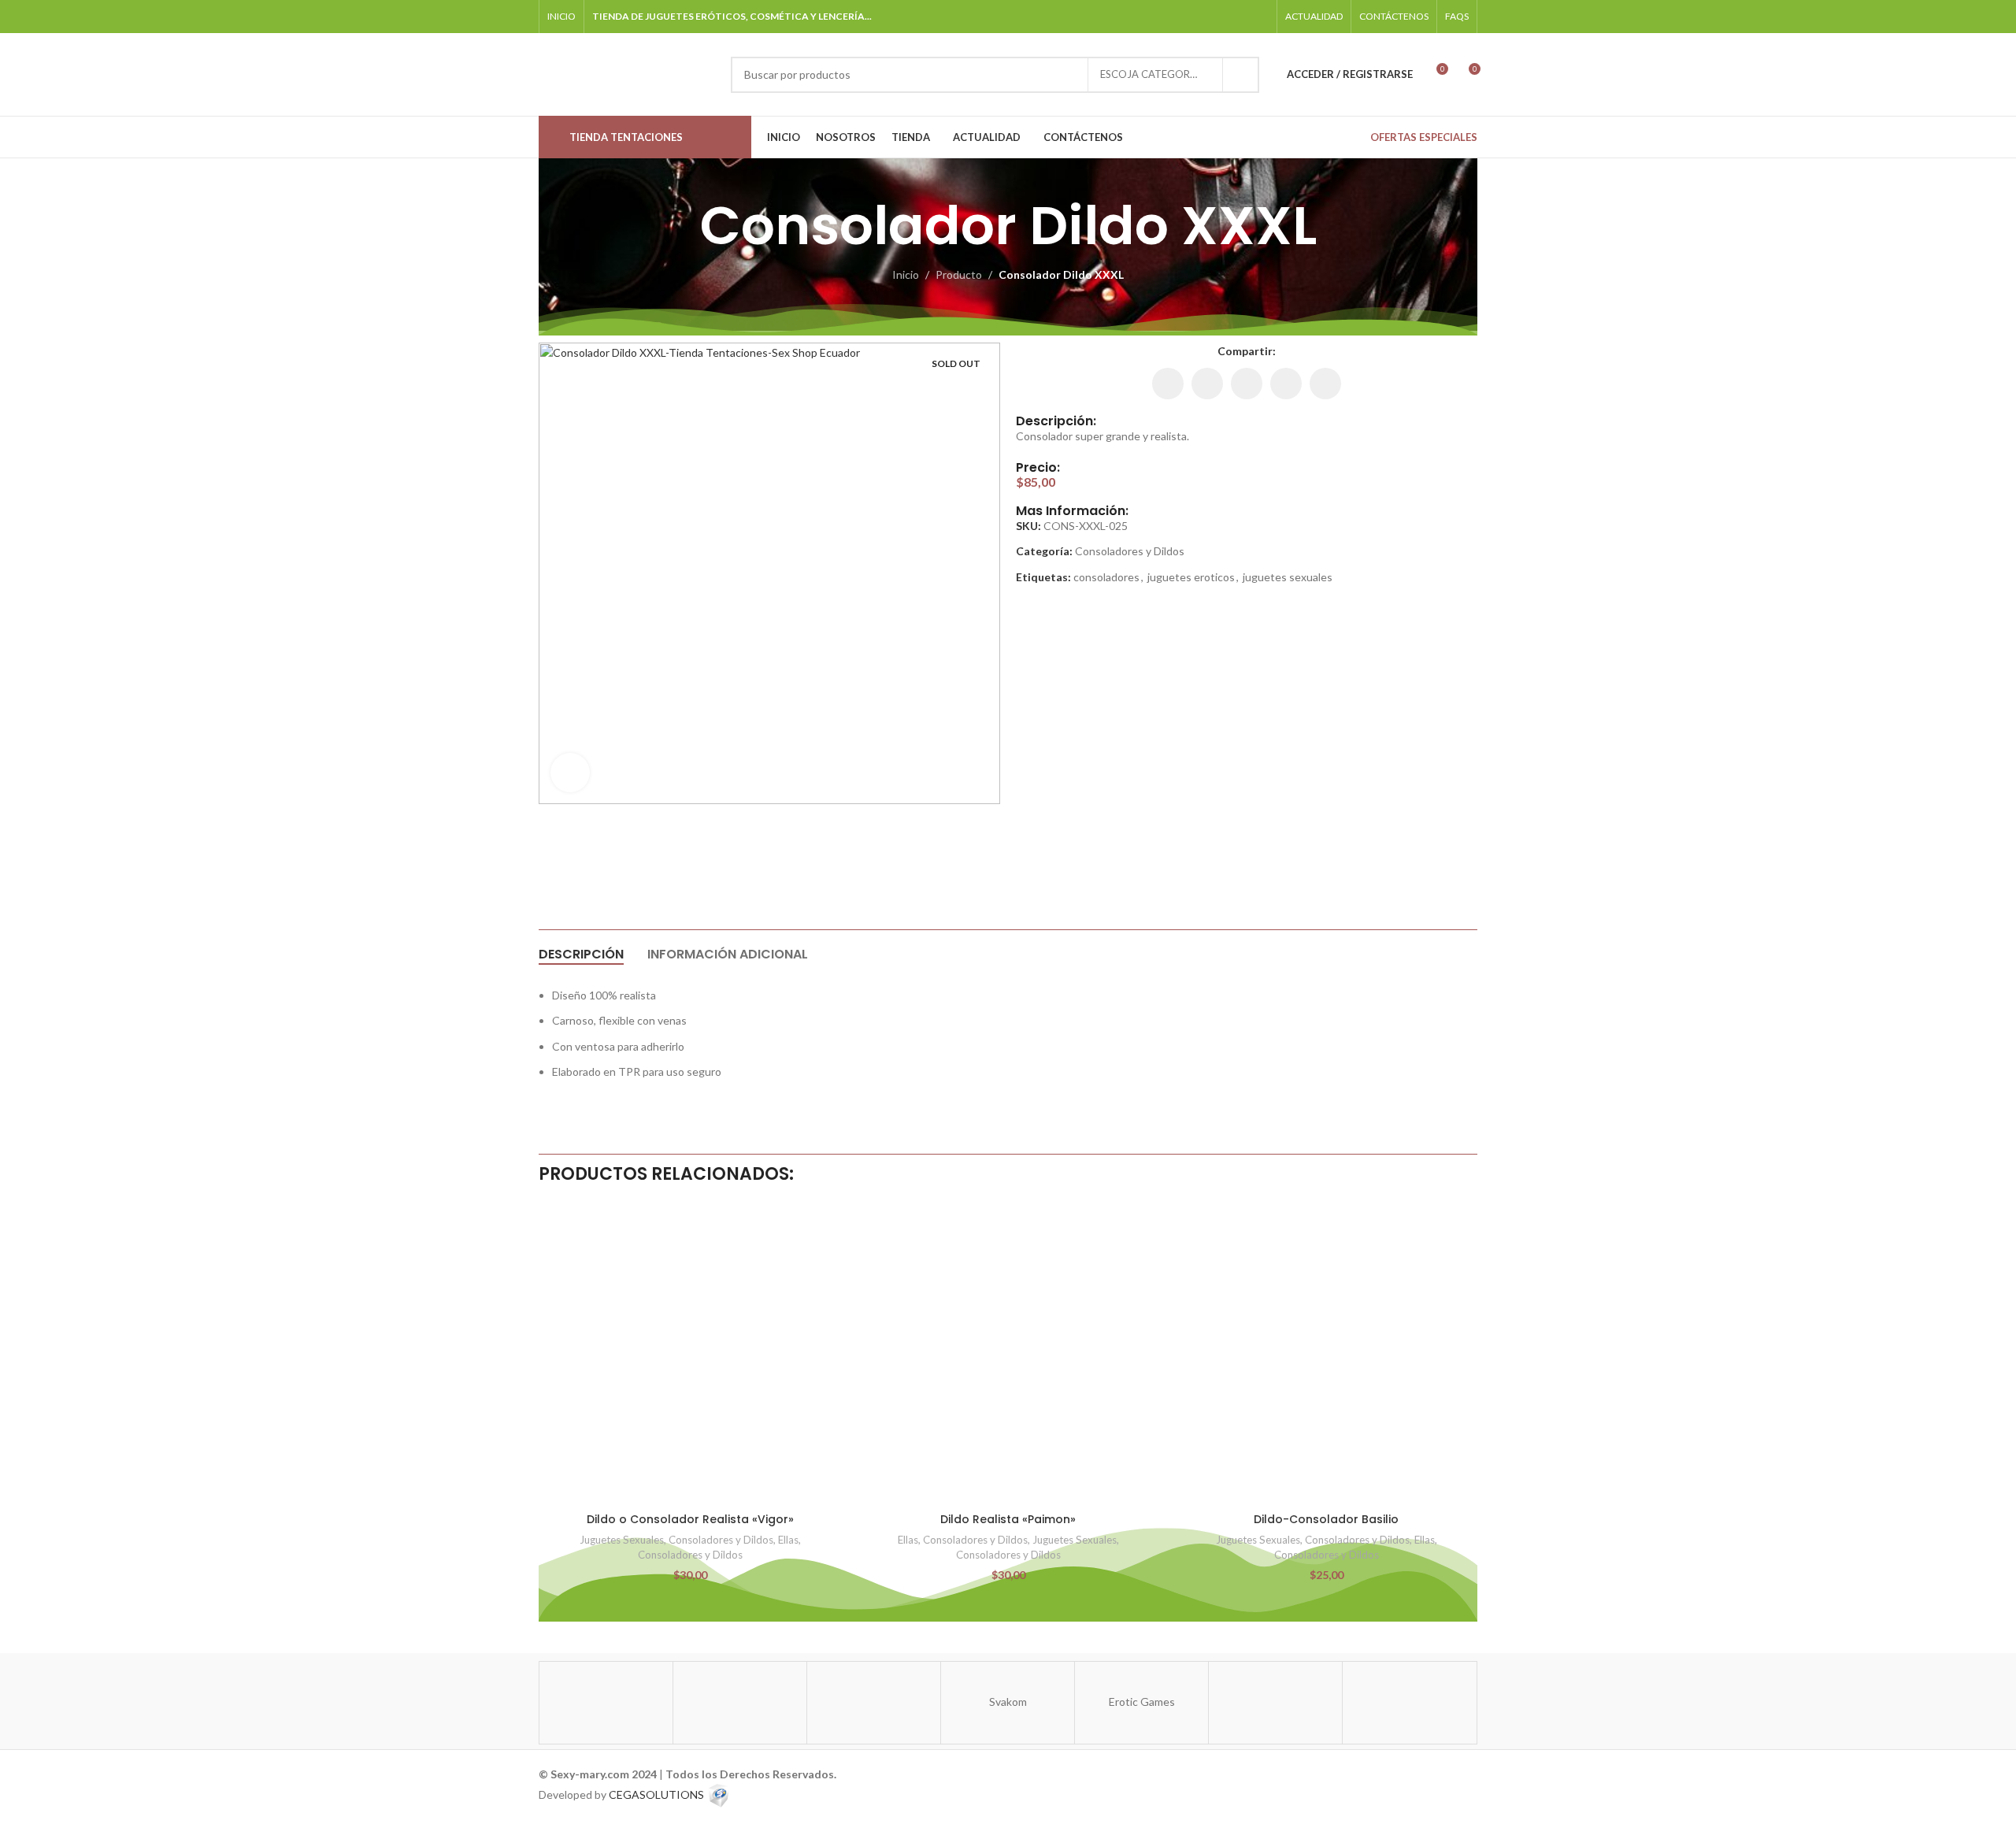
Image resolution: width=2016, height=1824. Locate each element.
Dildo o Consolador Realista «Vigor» (690, 1519)
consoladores (1106, 577)
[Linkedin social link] (1247, 384)
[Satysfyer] (606, 1703)
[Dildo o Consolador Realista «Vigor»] (690, 1354)
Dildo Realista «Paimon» (1008, 1519)
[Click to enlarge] (570, 773)
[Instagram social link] (1199, 16)
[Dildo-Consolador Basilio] (1326, 1354)
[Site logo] (627, 73)
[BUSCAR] (1241, 75)
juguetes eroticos (1191, 577)
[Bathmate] (874, 1703)
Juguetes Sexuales (622, 1540)
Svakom (1008, 1702)
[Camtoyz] (1275, 1703)
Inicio (906, 274)
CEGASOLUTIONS (656, 1794)
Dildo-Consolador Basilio (1326, 1519)
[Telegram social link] (1259, 16)
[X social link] (1207, 384)
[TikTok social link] (1238, 16)
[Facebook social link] (1178, 16)
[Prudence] (1409, 1703)
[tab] (581, 955)
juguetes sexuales (1288, 577)
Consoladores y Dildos (1130, 551)
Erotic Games (1142, 1702)
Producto (959, 274)
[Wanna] (740, 1703)
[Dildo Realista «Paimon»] (1008, 1354)
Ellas (788, 1540)
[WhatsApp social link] (1219, 16)
